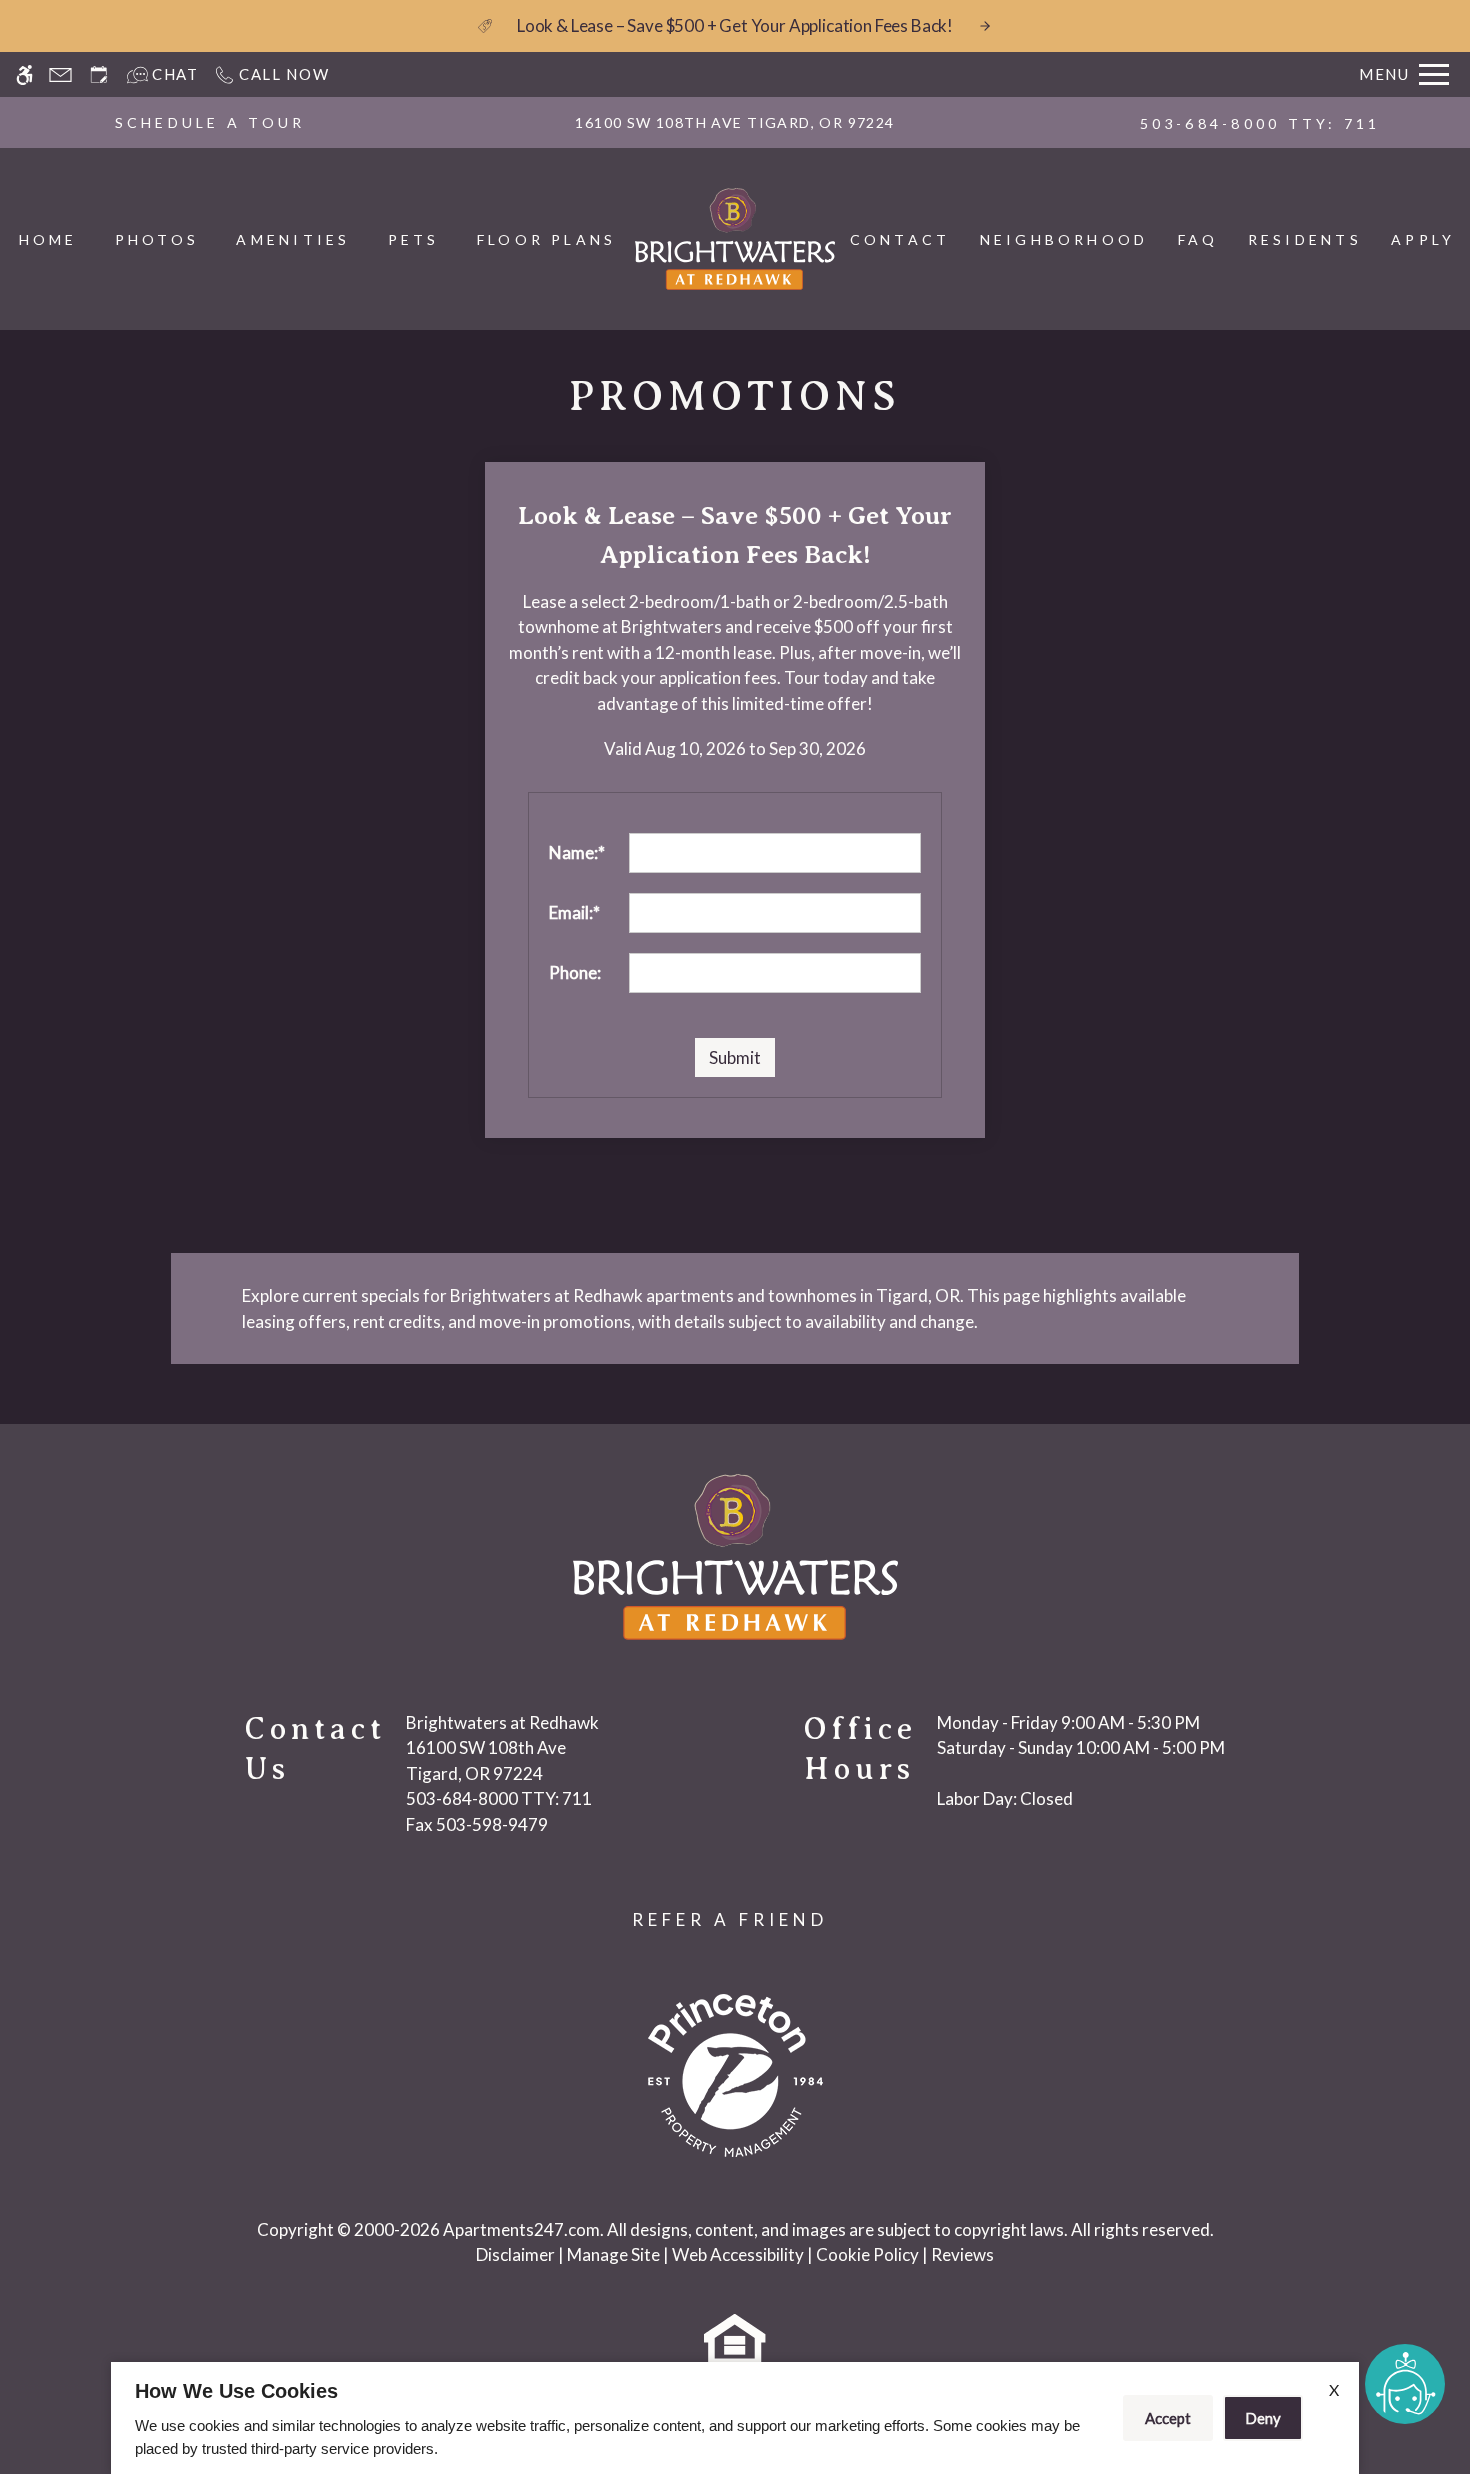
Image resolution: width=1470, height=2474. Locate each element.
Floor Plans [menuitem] (547, 239)
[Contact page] (60, 74)
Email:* (574, 912)
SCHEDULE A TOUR (210, 122)
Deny (1263, 2418)
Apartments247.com (521, 2229)
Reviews (962, 2254)
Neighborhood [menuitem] (1064, 239)
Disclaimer (515, 2254)
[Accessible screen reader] (24, 74)
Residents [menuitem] (1305, 239)
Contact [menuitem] (900, 239)
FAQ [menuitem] (1198, 239)
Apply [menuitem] (1423, 239)
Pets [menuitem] (414, 239)
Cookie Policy (867, 2254)
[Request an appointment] (99, 74)
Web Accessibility (738, 2254)
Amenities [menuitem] (293, 239)
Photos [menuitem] (157, 239)
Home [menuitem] (48, 239)
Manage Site (613, 2254)
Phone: (575, 972)
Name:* (577, 852)
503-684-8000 (1260, 123)
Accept (1168, 2418)
